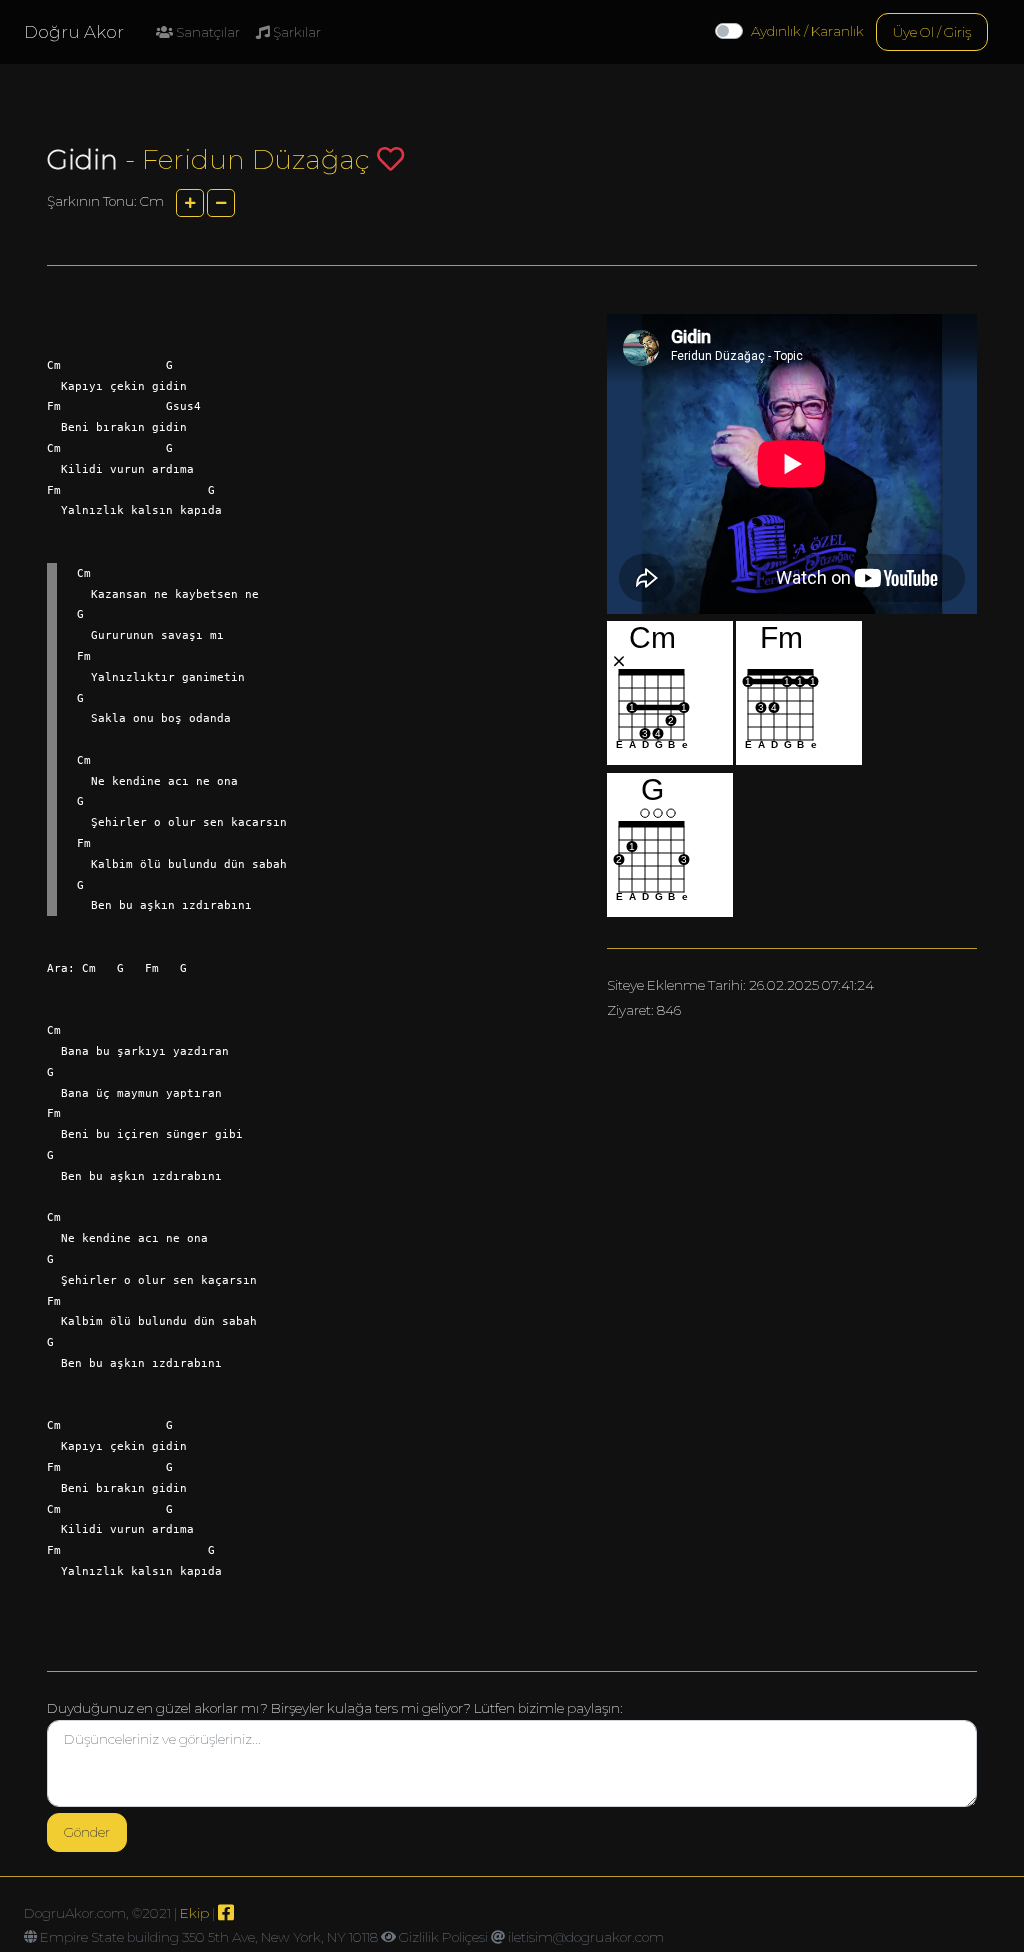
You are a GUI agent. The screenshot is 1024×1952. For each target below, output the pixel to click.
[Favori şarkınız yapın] (390, 158)
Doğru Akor (74, 32)
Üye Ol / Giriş (932, 32)
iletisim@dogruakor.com (586, 1937)
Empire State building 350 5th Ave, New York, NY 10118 (209, 1937)
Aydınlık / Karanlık (807, 31)
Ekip (194, 1913)
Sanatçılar (206, 32)
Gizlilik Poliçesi (443, 1937)
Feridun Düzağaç (256, 159)
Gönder (87, 1832)
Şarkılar (295, 32)
